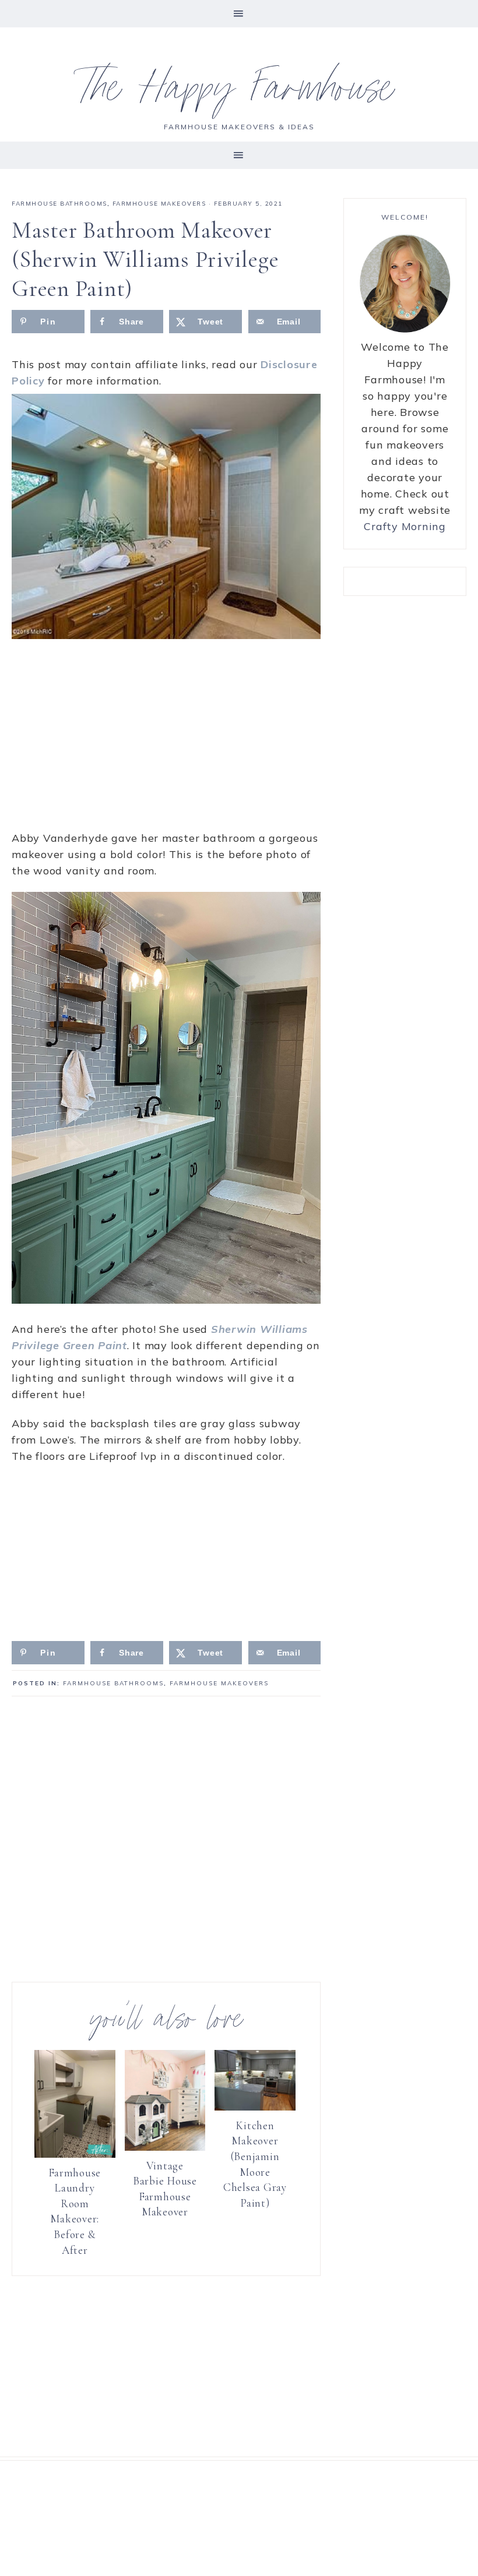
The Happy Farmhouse (239, 93)
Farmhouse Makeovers (159, 204)
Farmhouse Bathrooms (59, 204)
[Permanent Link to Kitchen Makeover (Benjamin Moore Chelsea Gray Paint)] (255, 2107)
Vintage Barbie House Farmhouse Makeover (165, 2189)
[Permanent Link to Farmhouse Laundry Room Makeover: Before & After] (75, 2154)
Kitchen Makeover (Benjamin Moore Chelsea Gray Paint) (255, 2164)
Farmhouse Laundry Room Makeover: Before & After (75, 2211)
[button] (239, 14)
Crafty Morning (405, 526)
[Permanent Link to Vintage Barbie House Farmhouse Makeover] (165, 2147)
